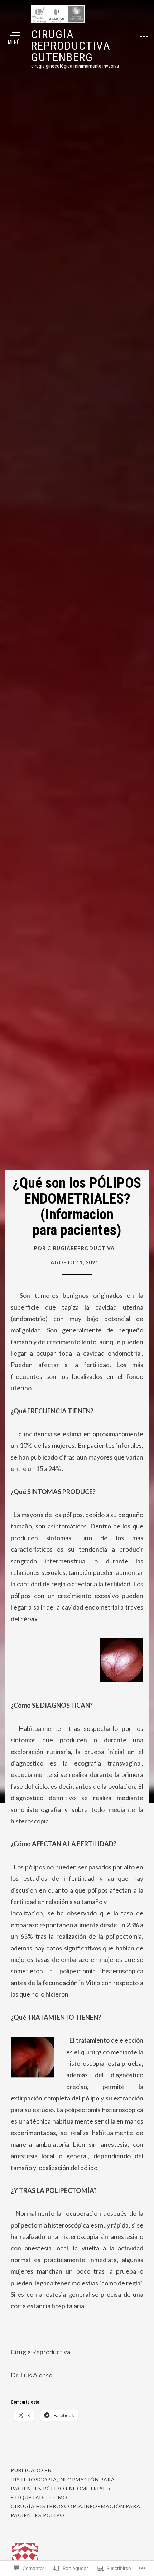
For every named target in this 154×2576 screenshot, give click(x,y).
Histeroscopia (34, 2479)
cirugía (23, 2506)
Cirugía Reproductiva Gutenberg (71, 46)
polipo (54, 2515)
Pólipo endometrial (74, 2488)
